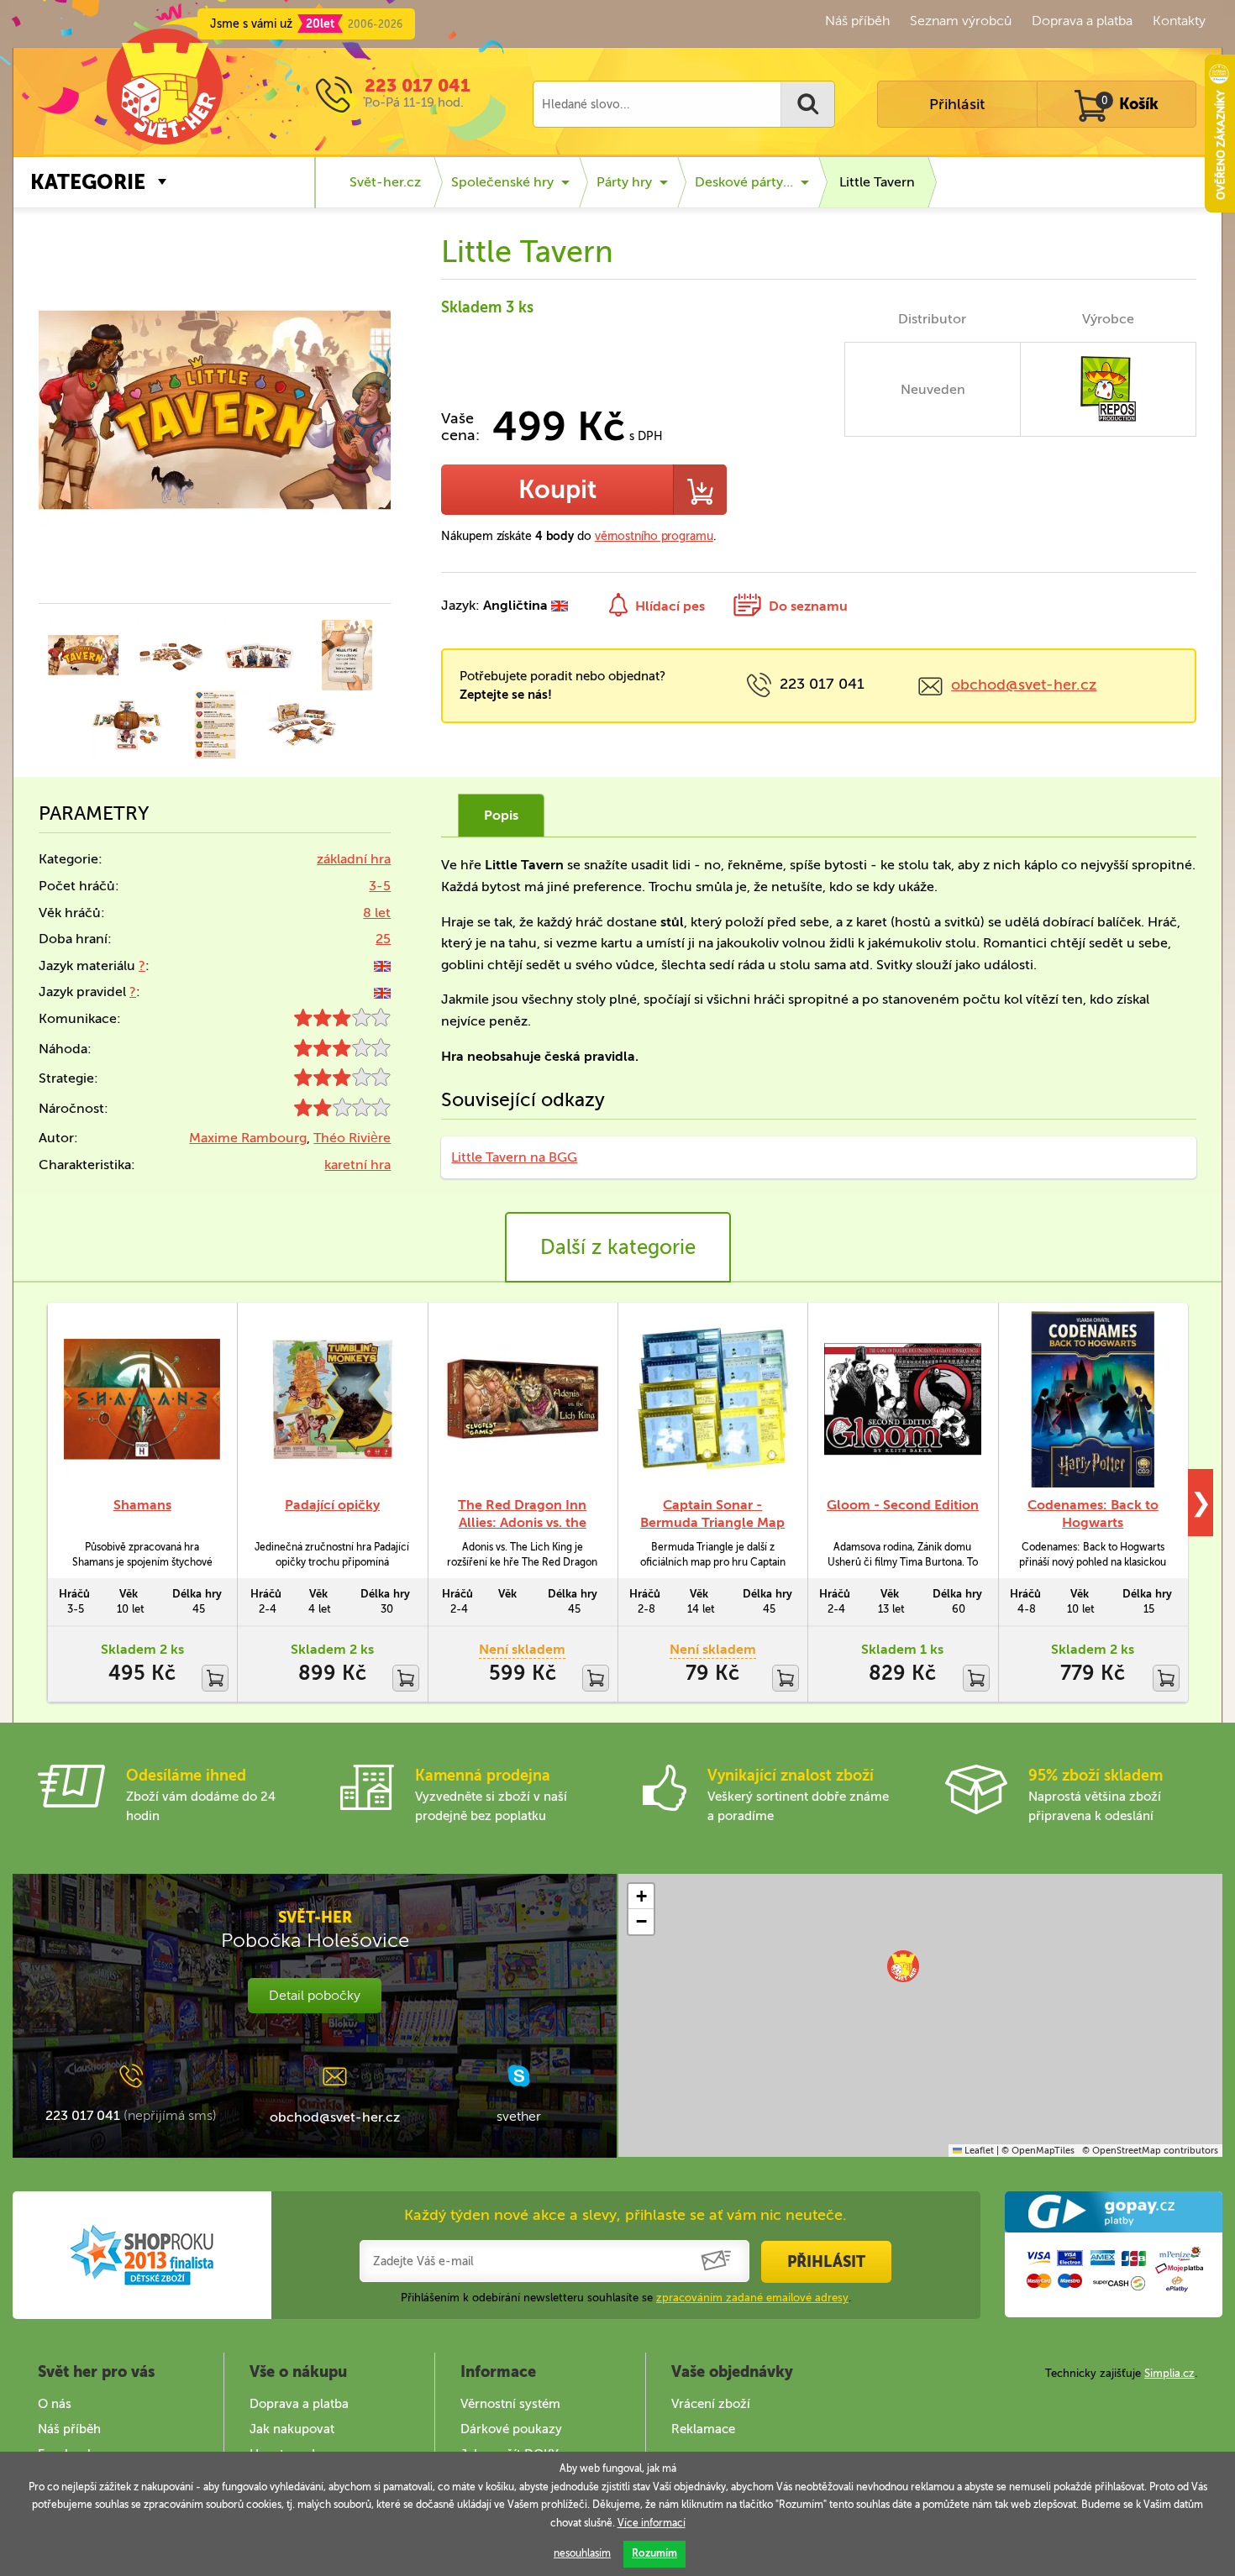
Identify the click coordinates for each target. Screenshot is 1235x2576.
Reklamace (703, 2429)
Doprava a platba (1082, 21)
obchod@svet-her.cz (1024, 685)
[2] (342, 1112)
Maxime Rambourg (248, 1138)
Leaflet (978, 2151)
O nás (55, 2404)
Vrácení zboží (711, 2404)
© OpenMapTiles (1038, 2151)
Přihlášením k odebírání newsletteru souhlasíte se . (626, 2298)
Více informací (652, 2523)
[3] (342, 1022)
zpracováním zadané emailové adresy (752, 2298)
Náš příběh (857, 21)
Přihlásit (957, 104)
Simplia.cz (1169, 2373)
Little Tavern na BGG (514, 1157)
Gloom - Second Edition (903, 1505)
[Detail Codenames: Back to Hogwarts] (1093, 1400)
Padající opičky (332, 1505)
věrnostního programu (654, 536)
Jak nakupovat (292, 2429)
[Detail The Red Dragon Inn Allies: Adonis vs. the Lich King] (523, 1400)
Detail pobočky (315, 1995)
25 (383, 939)
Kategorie (88, 182)
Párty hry (624, 182)
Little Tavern (877, 182)
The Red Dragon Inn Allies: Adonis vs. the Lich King (522, 1522)
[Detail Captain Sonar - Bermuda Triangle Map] (712, 1400)
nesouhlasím (582, 2553)
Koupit (557, 490)
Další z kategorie (618, 1247)
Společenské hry (502, 182)
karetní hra (357, 1165)
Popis (501, 815)
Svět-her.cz (385, 182)
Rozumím (654, 2553)
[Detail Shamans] (142, 1400)
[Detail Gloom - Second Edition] (902, 1400)
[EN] (382, 965)
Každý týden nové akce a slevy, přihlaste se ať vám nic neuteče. (625, 2215)
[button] (903, 1966)
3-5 (380, 886)
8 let (377, 913)
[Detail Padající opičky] (332, 1400)
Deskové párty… (744, 182)
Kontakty (1179, 21)
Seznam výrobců (961, 21)
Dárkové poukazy (511, 2429)
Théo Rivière (352, 1138)
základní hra (354, 859)
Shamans (142, 1505)
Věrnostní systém (510, 2404)
